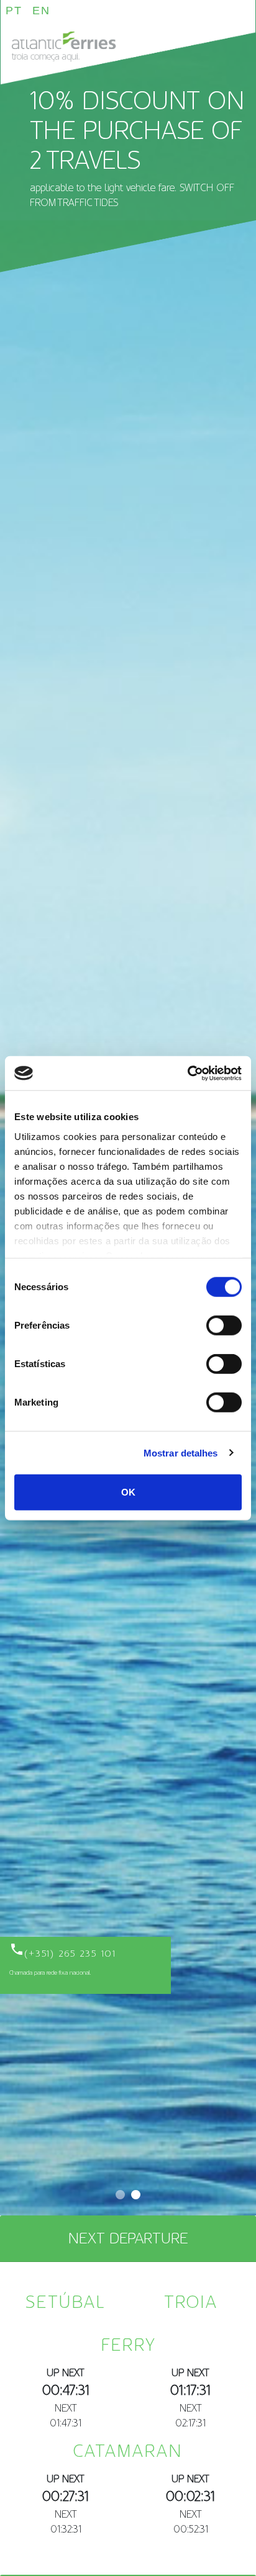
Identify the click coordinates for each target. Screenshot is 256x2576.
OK (128, 1492)
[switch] (224, 1326)
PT (14, 11)
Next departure (128, 2238)
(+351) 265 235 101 (63, 1954)
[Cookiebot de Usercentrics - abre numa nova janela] (187, 1073)
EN (41, 11)
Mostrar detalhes (181, 1452)
